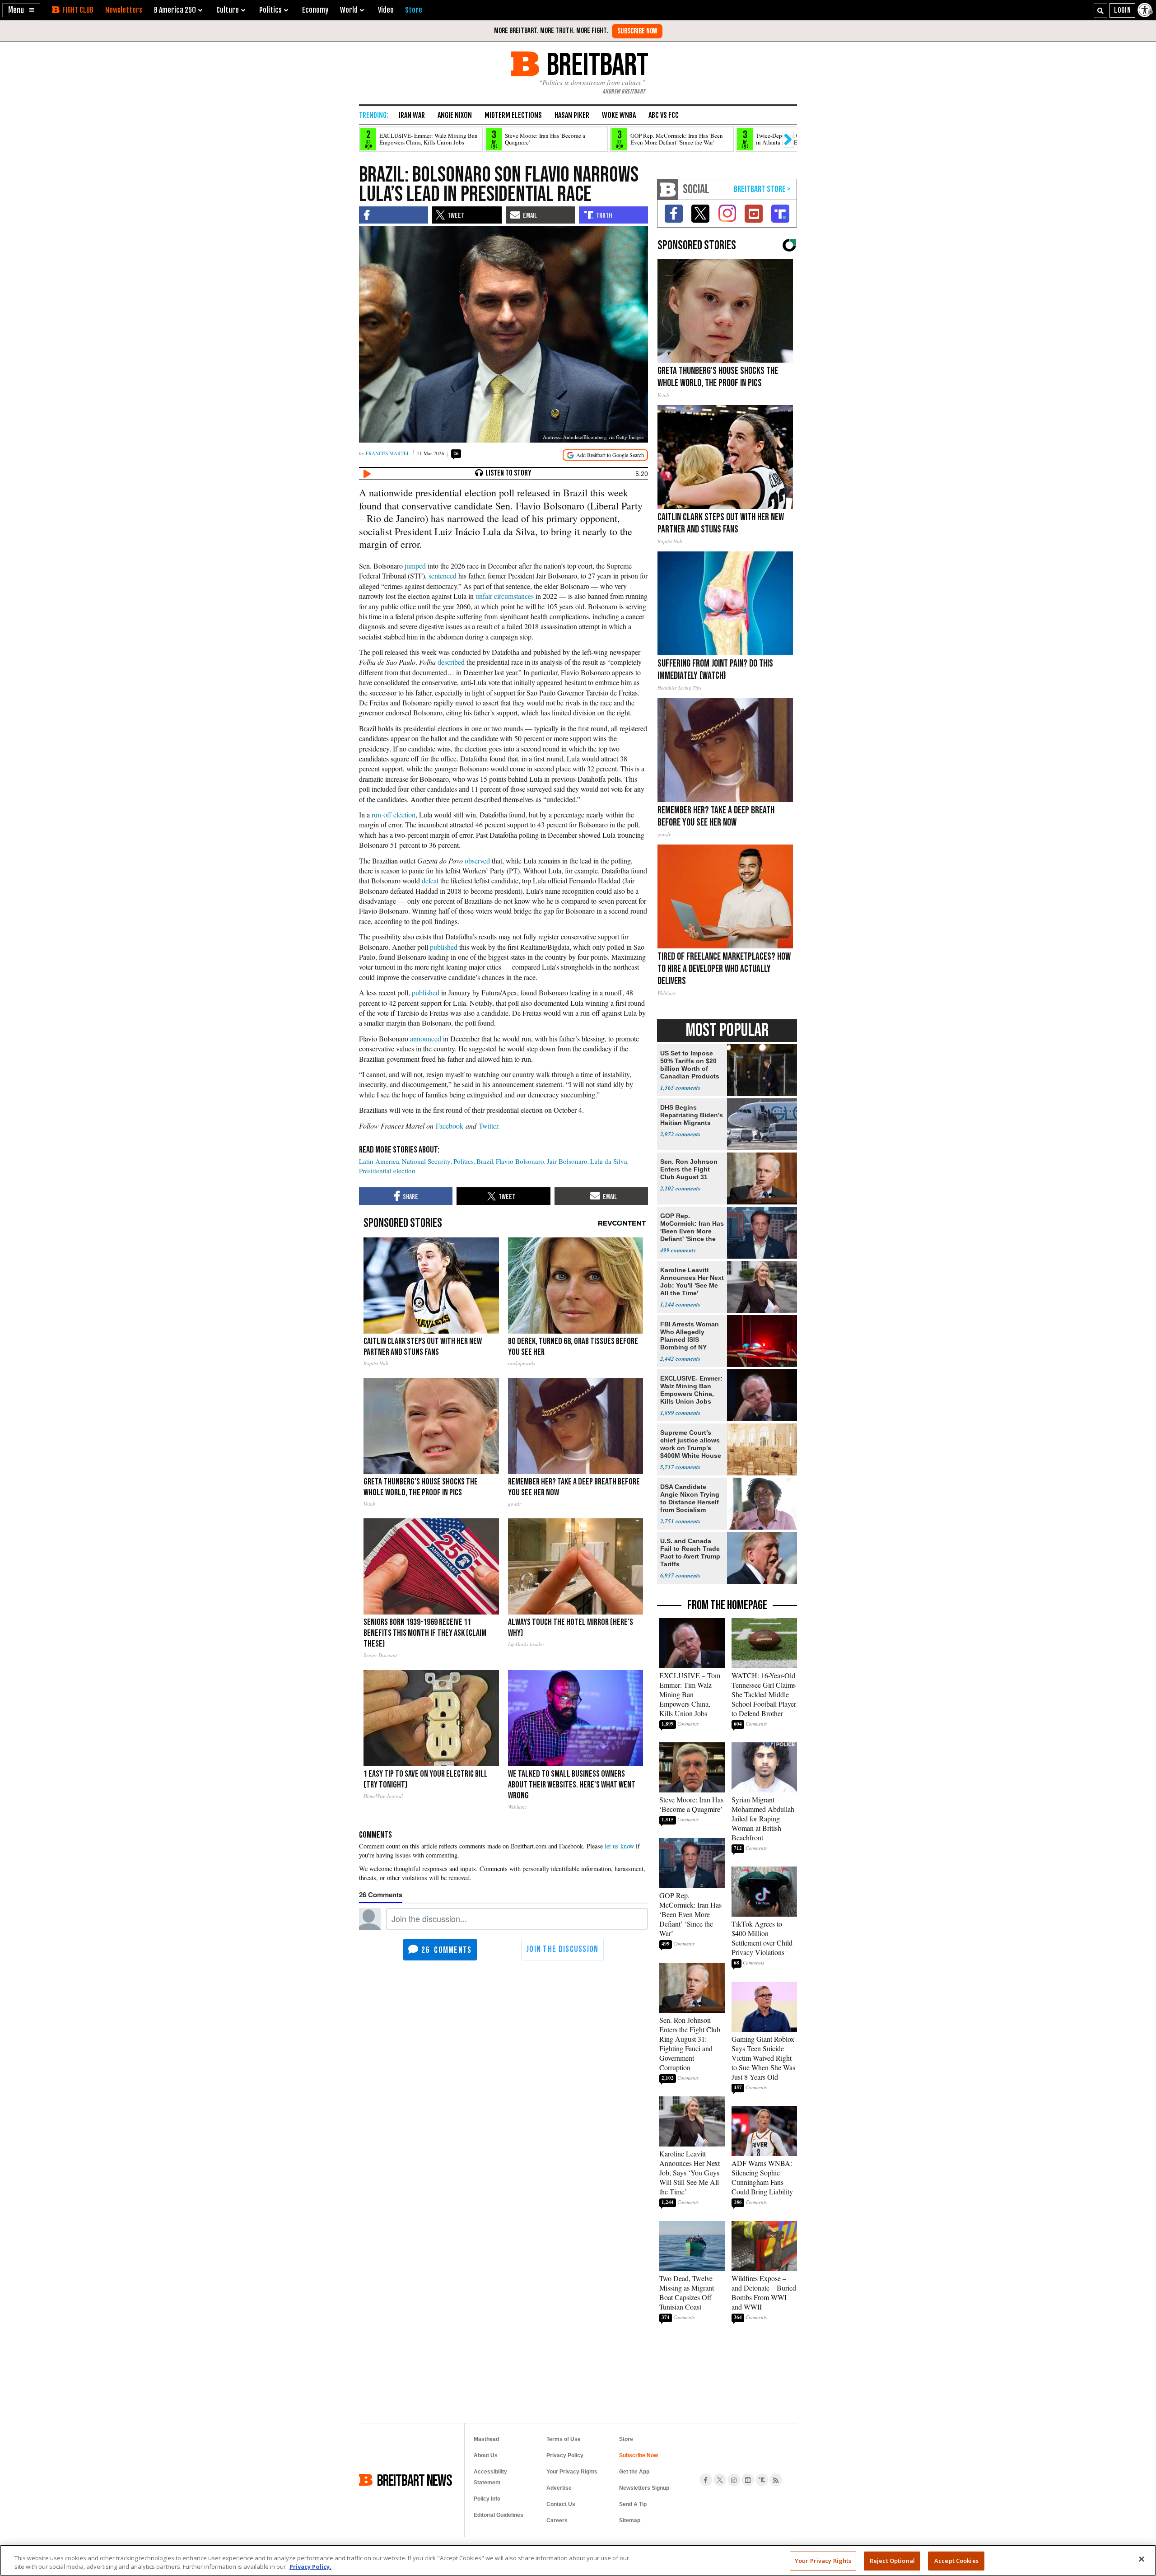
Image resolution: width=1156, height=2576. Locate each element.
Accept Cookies (956, 2561)
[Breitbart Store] (414, 10)
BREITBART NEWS (415, 2480)
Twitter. (489, 1126)
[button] (21, 10)
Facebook (450, 1126)
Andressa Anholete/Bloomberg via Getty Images (593, 437)
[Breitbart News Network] (668, 189)
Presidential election (387, 1171)
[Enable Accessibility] (1146, 10)
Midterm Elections (513, 115)
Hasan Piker (572, 115)
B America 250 (175, 10)
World (349, 10)
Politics (464, 1161)
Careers (557, 2520)
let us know (619, 1846)
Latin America (379, 1161)
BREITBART (596, 64)
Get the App (634, 2472)
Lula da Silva (609, 1161)
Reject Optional (892, 2561)
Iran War (412, 115)
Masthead (486, 2439)
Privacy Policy (565, 2455)
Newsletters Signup (644, 2488)
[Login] (1122, 10)
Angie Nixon (455, 115)
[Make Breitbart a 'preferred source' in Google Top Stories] (605, 455)
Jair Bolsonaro (567, 1161)
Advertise (559, 2488)
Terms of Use (564, 2439)
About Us (486, 2455)
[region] (578, 2560)
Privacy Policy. (310, 2567)
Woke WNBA (619, 115)
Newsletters (124, 10)
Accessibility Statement (490, 2477)
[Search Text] (1100, 10)
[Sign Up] (637, 31)
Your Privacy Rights (823, 2561)
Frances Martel (388, 453)
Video (386, 10)
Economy (315, 10)
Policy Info (487, 2499)
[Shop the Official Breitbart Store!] (762, 189)
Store (626, 2439)
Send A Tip (633, 2504)
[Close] (1142, 2559)
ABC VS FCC (664, 115)
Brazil (485, 1161)
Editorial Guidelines (499, 2515)
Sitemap (630, 2520)
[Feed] (776, 2480)
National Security (426, 1161)
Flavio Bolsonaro (520, 1161)
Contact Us (561, 2504)
